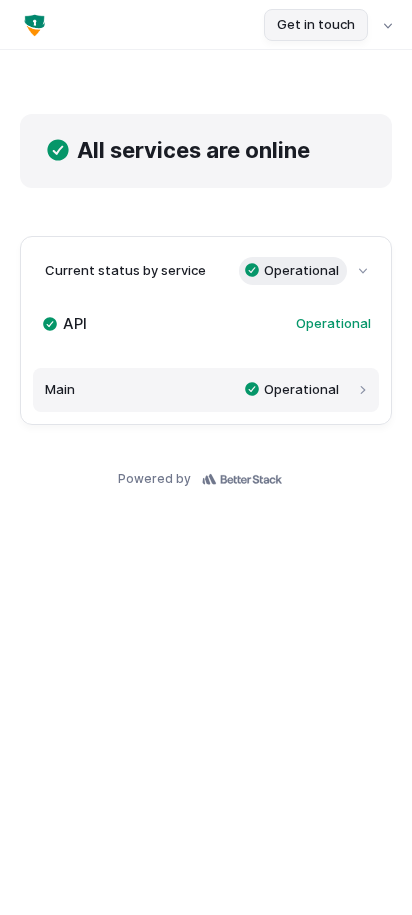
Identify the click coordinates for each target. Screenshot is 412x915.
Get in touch (316, 24)
